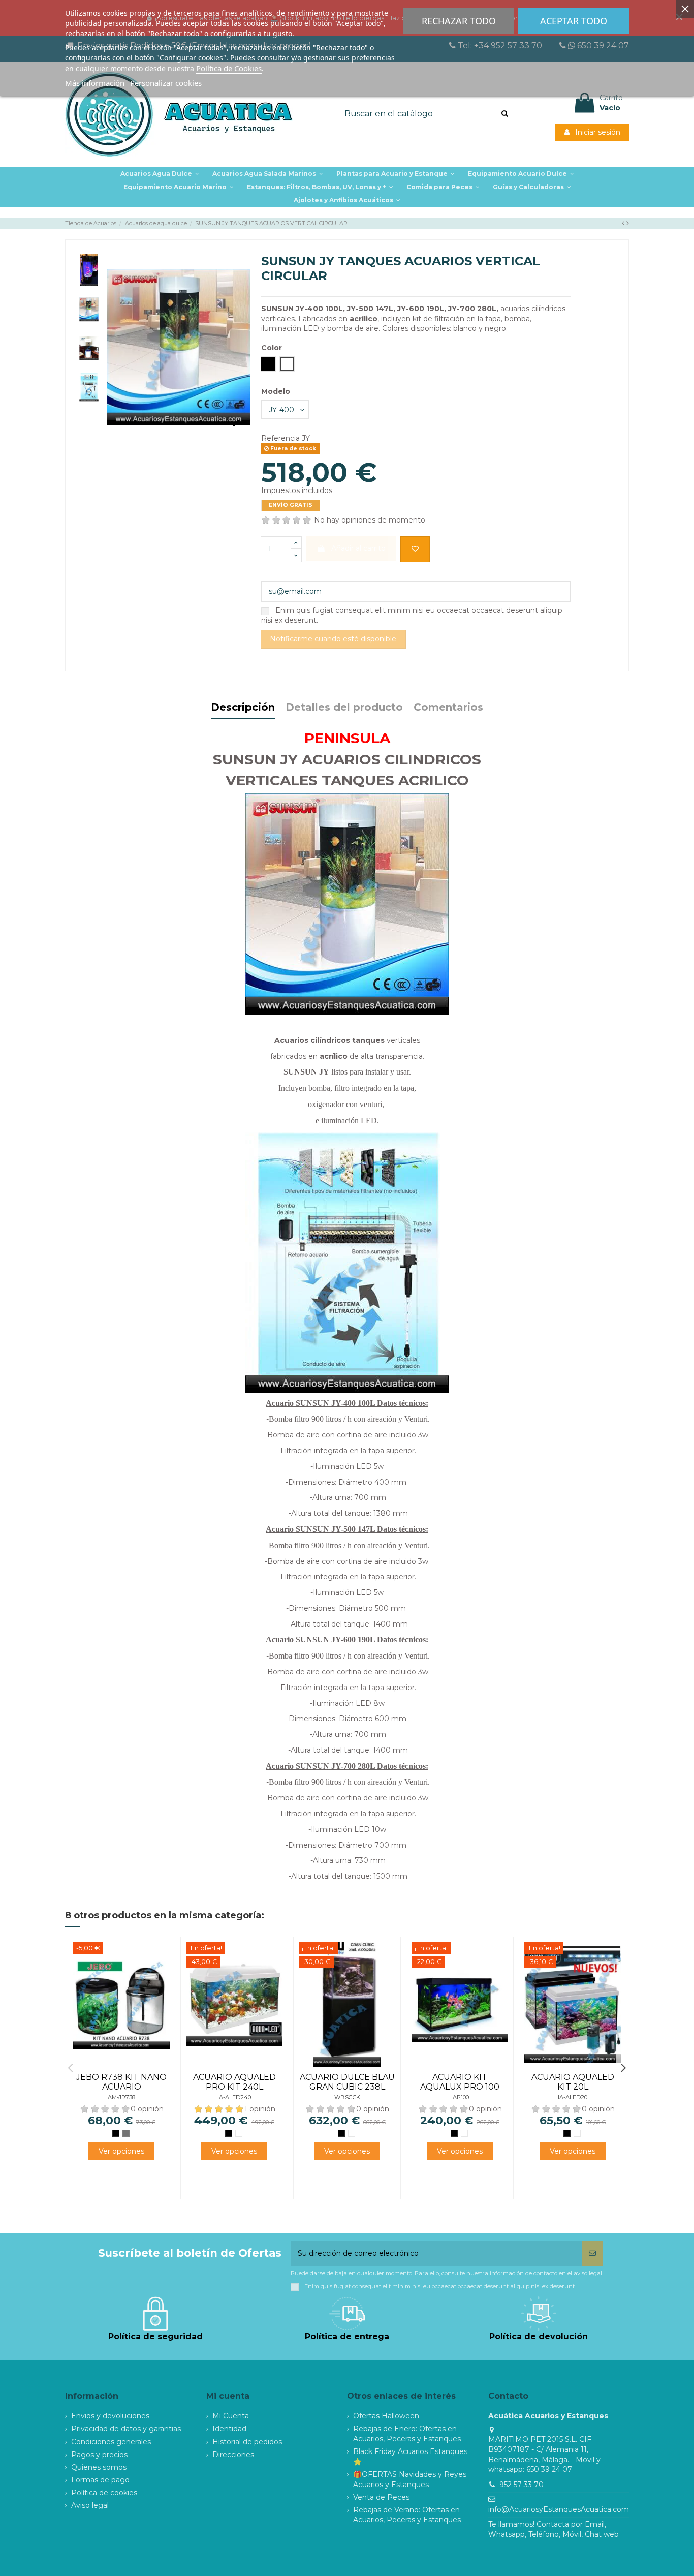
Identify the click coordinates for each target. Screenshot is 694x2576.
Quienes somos (99, 2467)
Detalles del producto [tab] (344, 708)
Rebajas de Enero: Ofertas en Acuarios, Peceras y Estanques (407, 2434)
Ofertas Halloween (386, 2416)
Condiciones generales (111, 2442)
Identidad (229, 2429)
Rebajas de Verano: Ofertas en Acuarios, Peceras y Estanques (407, 2515)
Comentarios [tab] (448, 708)
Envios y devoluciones (110, 2416)
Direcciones (233, 2455)
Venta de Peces (381, 2497)
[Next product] (628, 223)
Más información (95, 83)
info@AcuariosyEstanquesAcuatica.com (559, 2509)
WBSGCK (347, 2097)
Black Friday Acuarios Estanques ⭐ (410, 2457)
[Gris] (126, 2133)
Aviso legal (90, 2505)
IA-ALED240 (234, 2097)
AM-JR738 (121, 2097)
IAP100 (460, 2097)
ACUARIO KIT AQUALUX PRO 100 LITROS (460, 2087)
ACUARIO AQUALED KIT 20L (573, 2082)
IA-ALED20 (573, 2097)
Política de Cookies (229, 68)
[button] (396, 174)
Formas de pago (100, 2480)
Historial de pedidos (247, 2442)
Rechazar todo (459, 21)
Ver (121, 2151)
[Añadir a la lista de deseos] (415, 549)
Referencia (280, 438)
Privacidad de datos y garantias (126, 2429)
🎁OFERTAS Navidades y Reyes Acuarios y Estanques (410, 2479)
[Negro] (116, 2133)
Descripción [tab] (243, 708)
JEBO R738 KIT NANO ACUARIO (121, 2082)
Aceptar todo (574, 21)
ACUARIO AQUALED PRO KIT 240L (234, 2082)
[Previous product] (624, 223)
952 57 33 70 (522, 2485)
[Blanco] (239, 2133)
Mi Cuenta (231, 2416)
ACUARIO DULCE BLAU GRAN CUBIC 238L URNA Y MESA (347, 2087)
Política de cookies (104, 2493)
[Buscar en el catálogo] (505, 114)
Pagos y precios (99, 2455)
